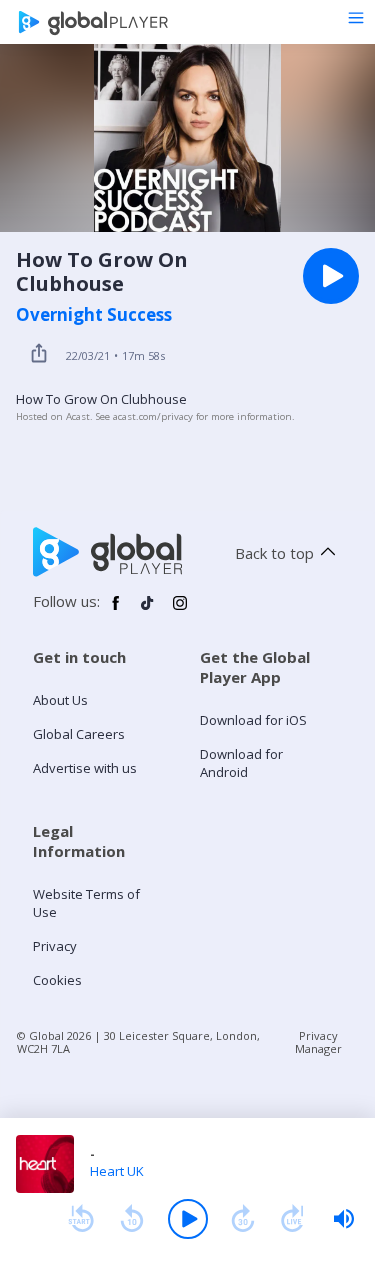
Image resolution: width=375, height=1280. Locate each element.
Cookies (57, 980)
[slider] (344, 1219)
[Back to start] (81, 1219)
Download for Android (241, 763)
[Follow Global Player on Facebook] (116, 611)
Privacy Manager (318, 1042)
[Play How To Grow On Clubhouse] (331, 276)
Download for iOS (253, 720)
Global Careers (79, 734)
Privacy (55, 946)
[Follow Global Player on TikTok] (148, 611)
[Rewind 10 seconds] (132, 1219)
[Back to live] (293, 1219)
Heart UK (117, 1171)
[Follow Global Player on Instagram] (180, 611)
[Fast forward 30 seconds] (243, 1219)
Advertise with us (85, 768)
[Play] (188, 1219)
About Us (60, 700)
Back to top (274, 553)
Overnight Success (94, 315)
